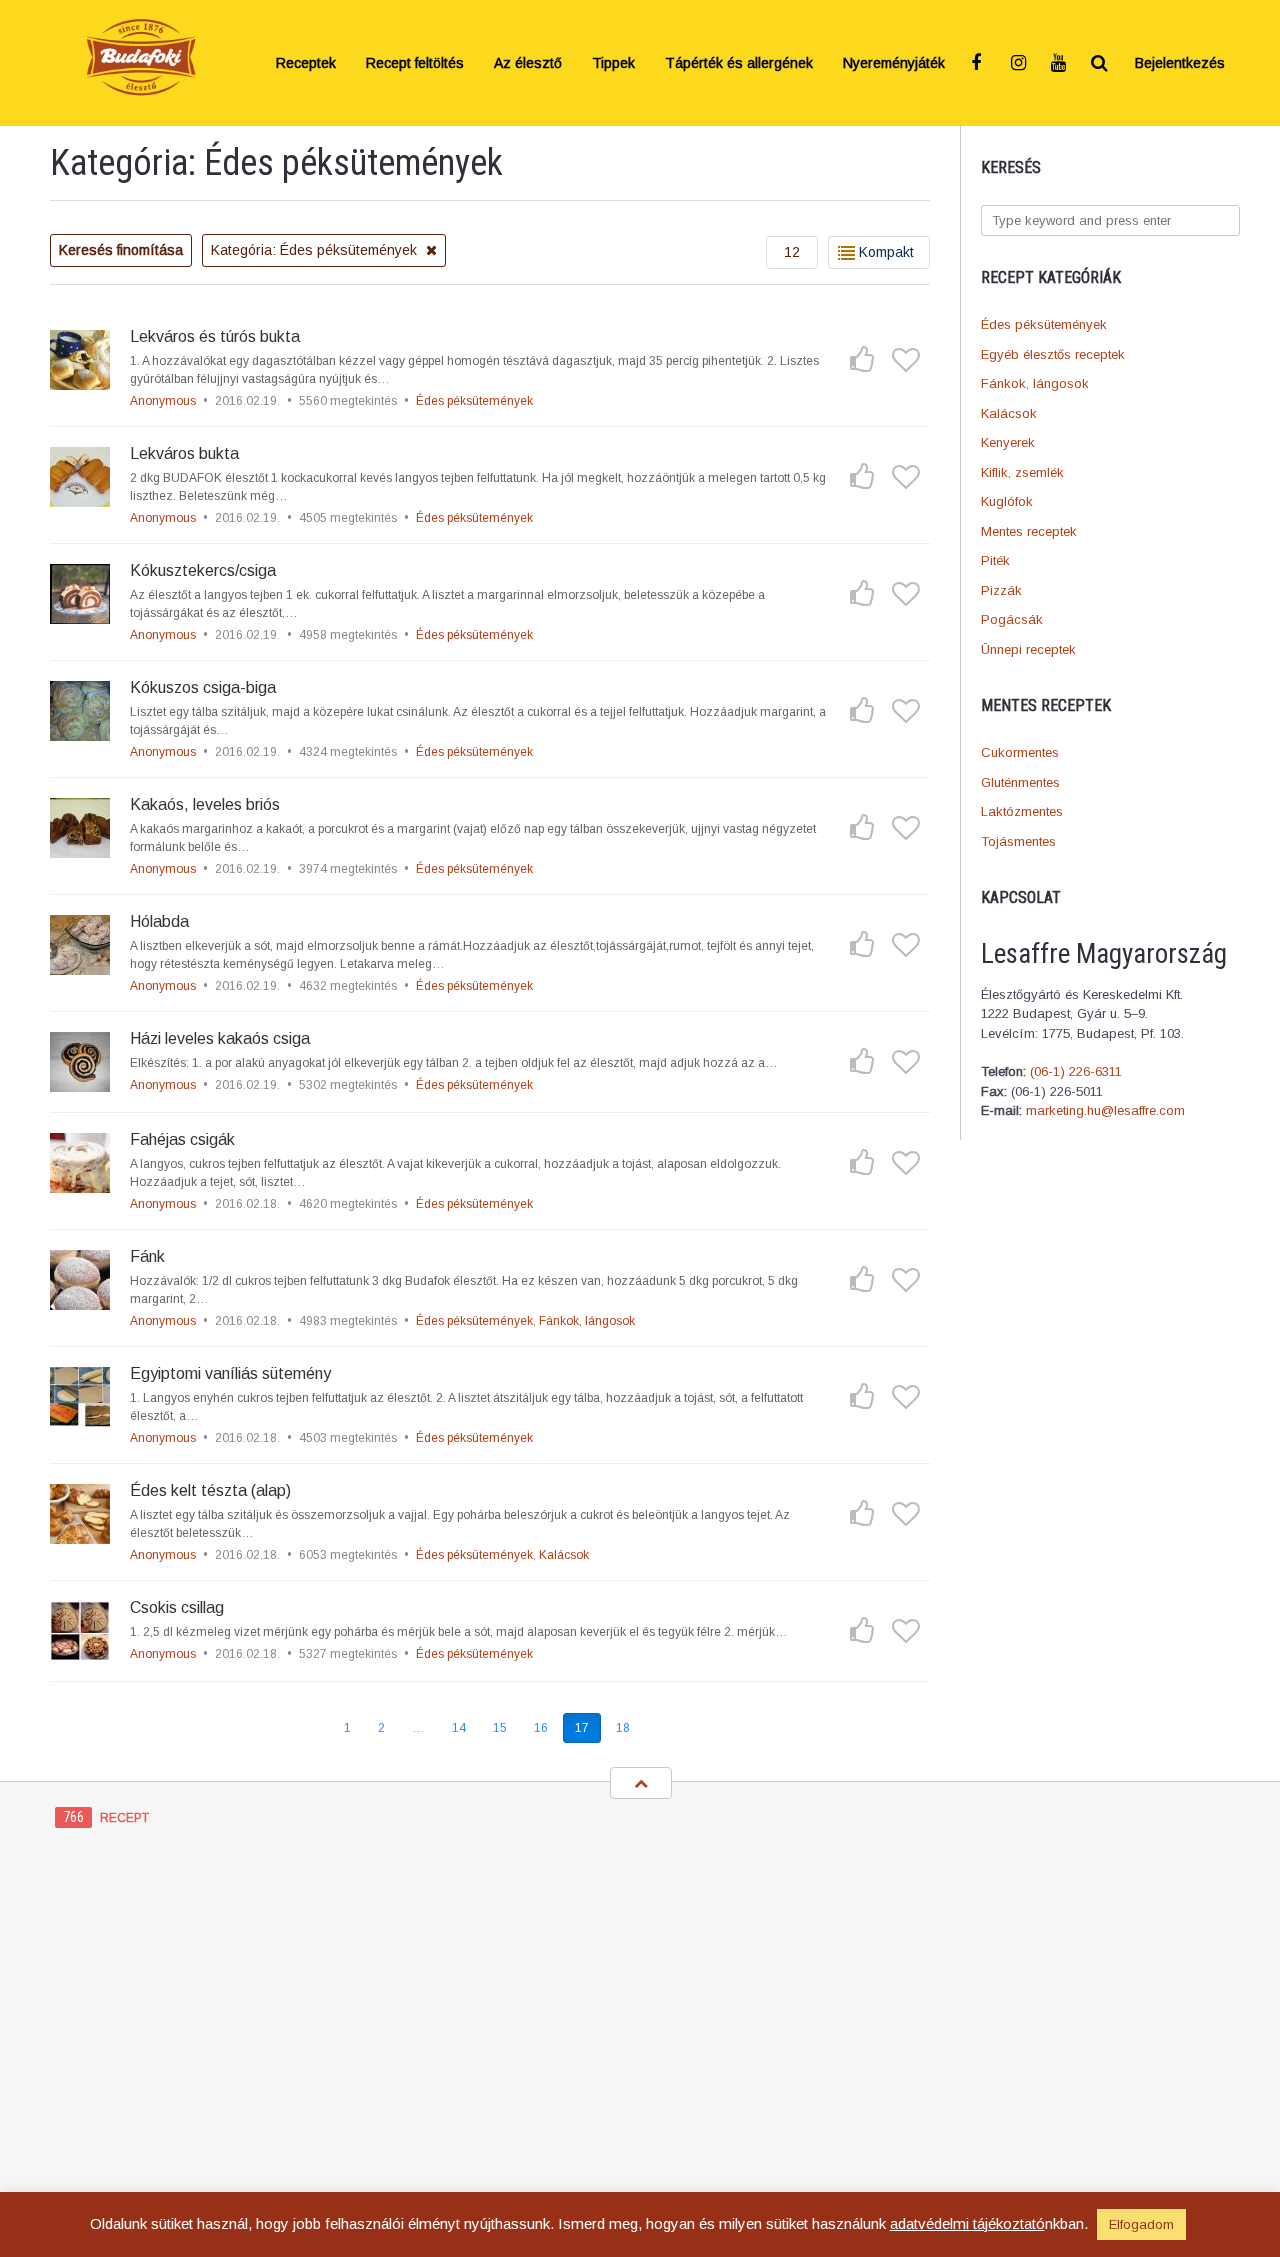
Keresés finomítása (121, 250)
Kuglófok (1007, 501)
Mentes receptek (1029, 531)
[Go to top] (641, 1783)
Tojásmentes (1018, 841)
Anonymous (163, 401)
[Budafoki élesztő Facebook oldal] (980, 63)
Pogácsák (1012, 619)
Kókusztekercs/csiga (203, 570)
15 (500, 1728)
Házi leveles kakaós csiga (220, 1038)
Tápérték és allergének (739, 63)
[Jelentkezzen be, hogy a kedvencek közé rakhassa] (906, 359)
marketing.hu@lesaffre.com (1105, 1110)
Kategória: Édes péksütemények (316, 250)
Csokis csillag (177, 1607)
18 (623, 1728)
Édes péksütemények (1044, 324)
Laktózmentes (1022, 811)
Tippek (613, 63)
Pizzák (1001, 590)
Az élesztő (528, 63)
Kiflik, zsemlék (1022, 472)
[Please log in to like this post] (862, 359)
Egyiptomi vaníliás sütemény (230, 1373)
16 (541, 1728)
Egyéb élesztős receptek (1053, 354)
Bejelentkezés (1180, 63)
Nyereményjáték (894, 63)
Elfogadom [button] (1141, 2224)
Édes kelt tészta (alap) (210, 1490)
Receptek (306, 63)
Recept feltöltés (415, 63)
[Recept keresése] (1100, 63)
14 (459, 1728)
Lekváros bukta (184, 453)
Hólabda (159, 921)
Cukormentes (1020, 752)
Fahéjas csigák (182, 1139)
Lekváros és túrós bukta (215, 336)
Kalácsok (1009, 413)
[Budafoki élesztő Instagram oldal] (1020, 63)
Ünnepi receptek (1028, 649)
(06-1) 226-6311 (1076, 1071)
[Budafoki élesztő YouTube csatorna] (1060, 63)
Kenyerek (1008, 442)
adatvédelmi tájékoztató (967, 2223)
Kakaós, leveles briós (205, 804)
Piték (995, 560)
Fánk (147, 1256)
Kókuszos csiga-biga (203, 687)
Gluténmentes (1020, 782)
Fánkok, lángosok (1035, 383)
